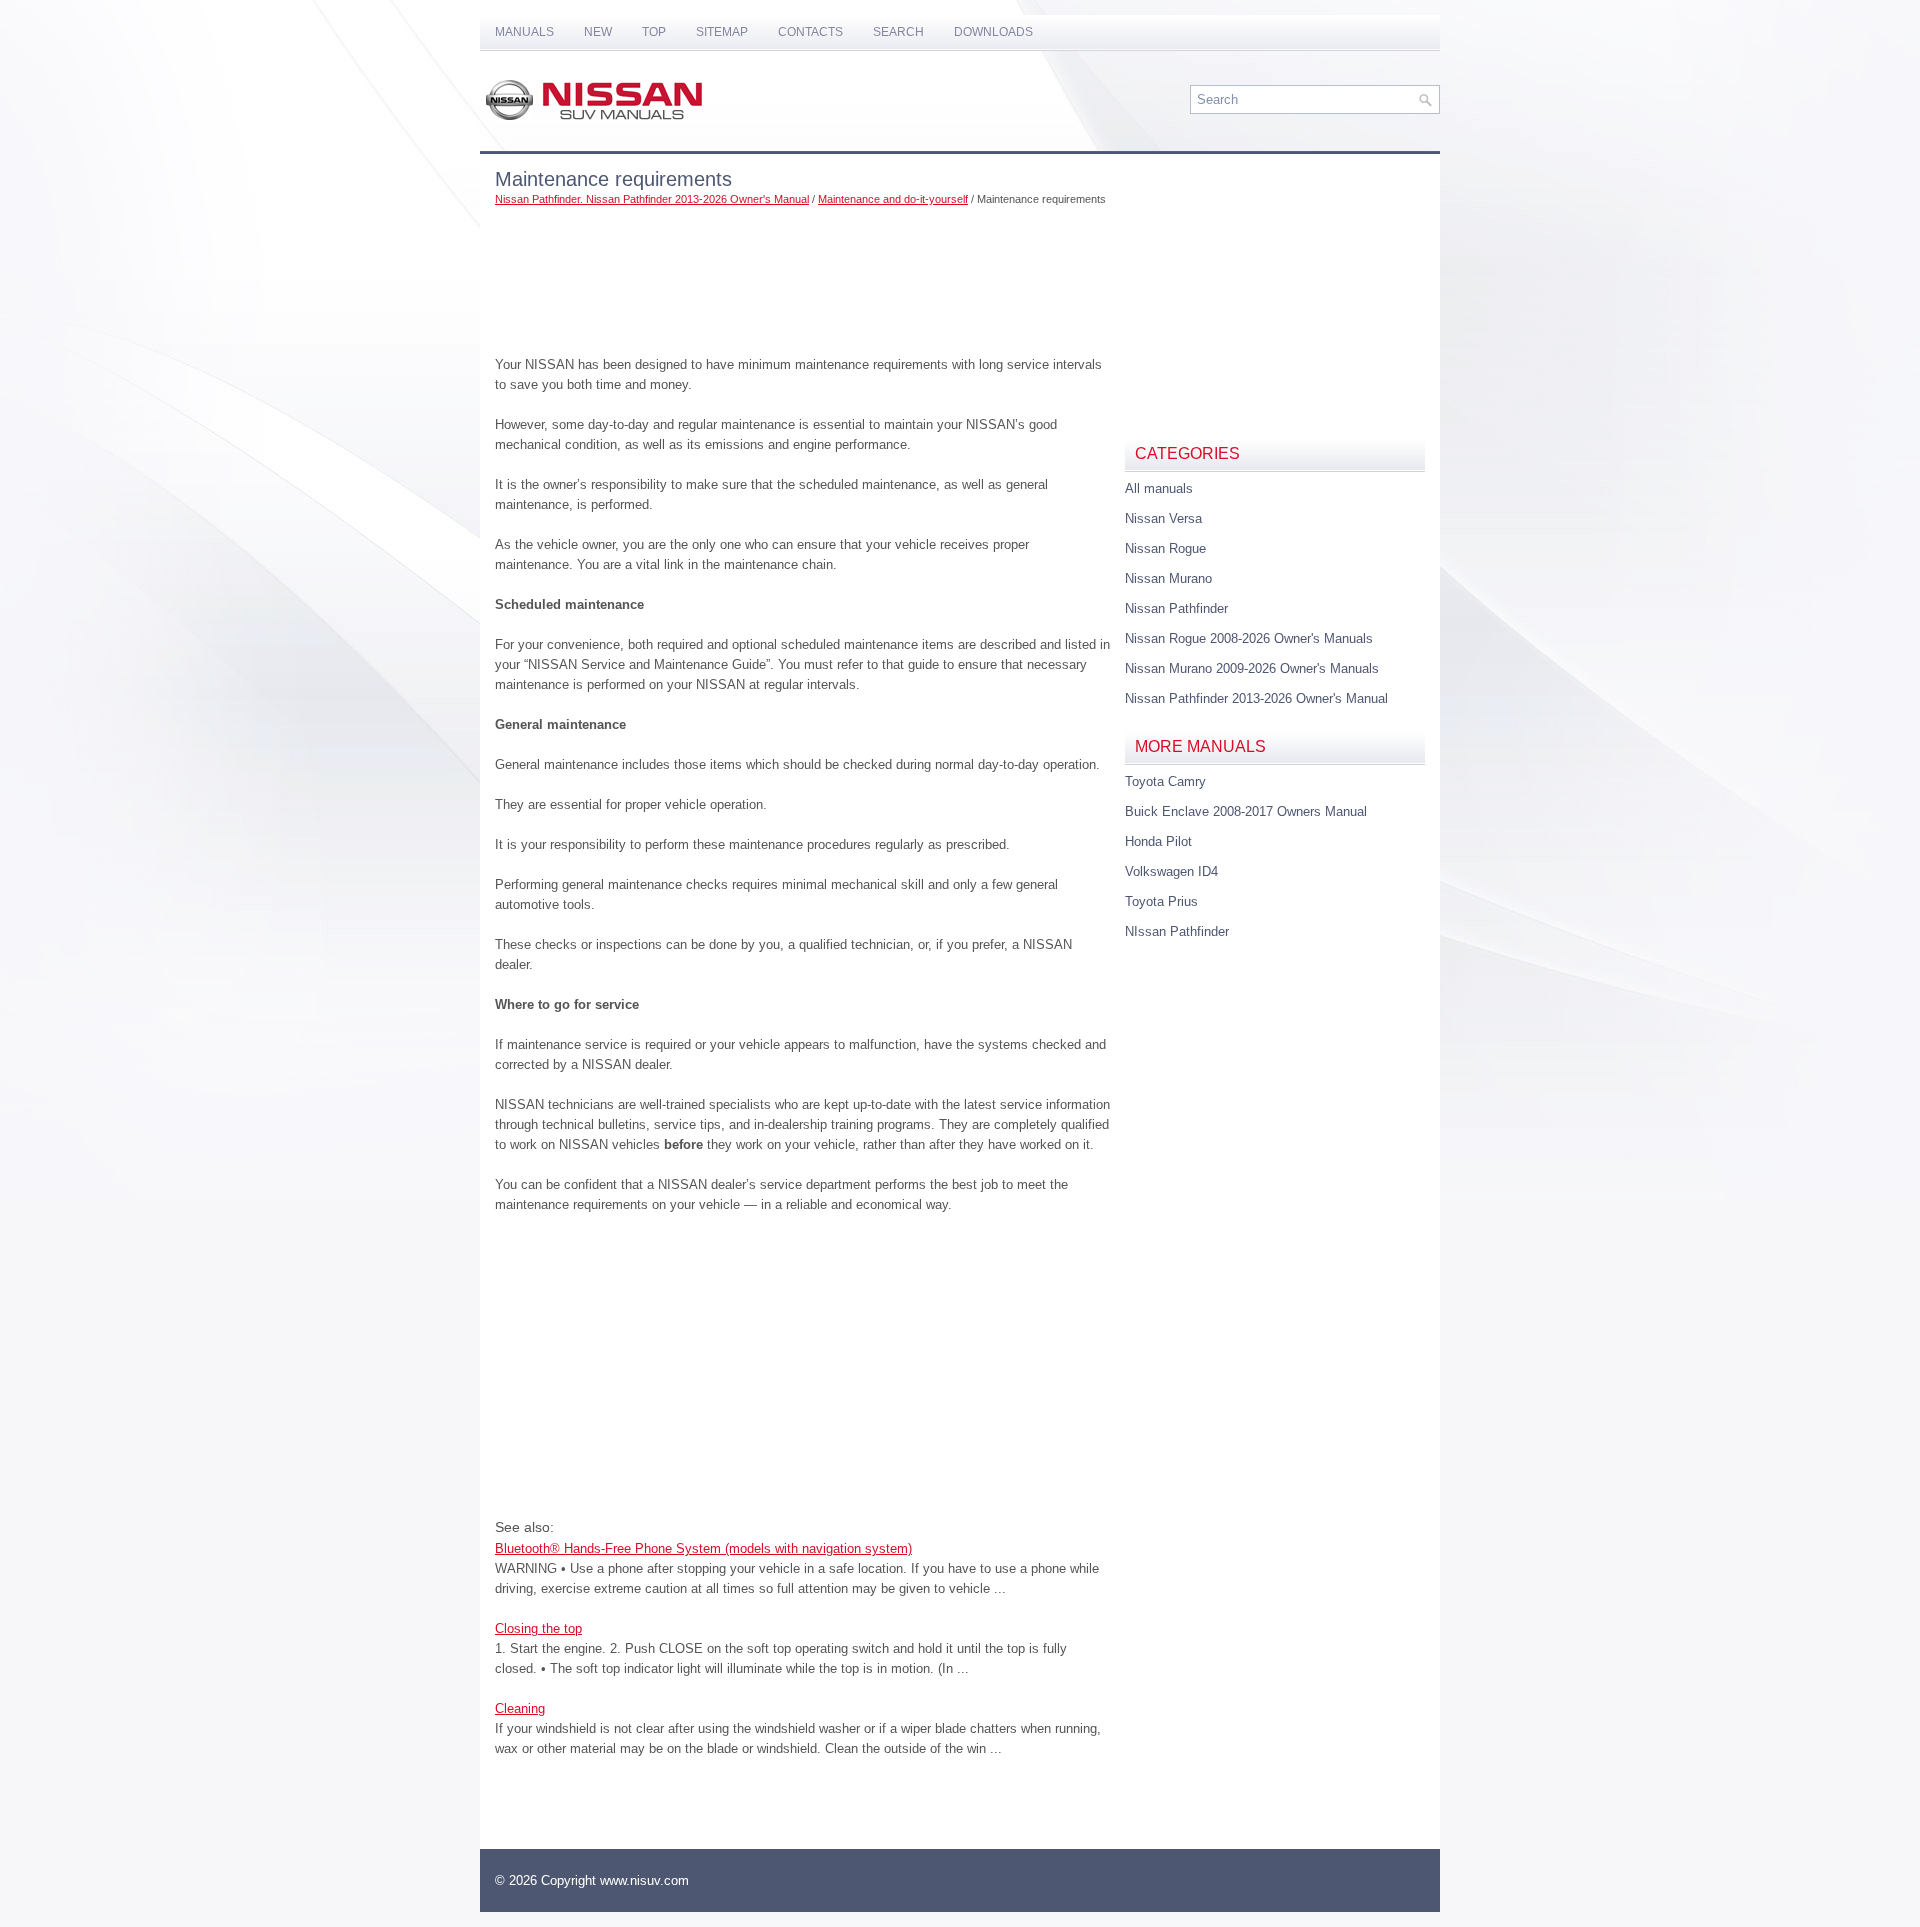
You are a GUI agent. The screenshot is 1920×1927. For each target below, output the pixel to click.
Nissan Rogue (1165, 548)
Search (898, 32)
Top (654, 32)
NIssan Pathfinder (1177, 931)
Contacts (810, 32)
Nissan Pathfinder (1176, 608)
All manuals (1159, 488)
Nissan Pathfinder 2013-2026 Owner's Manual (1256, 698)
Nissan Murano (1168, 578)
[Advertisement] (802, 275)
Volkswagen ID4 (1171, 871)
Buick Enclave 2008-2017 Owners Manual (1246, 811)
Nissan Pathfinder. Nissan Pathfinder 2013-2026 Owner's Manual (652, 199)
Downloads (993, 32)
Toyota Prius (1161, 901)
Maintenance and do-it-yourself (893, 199)
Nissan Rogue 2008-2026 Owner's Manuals (1249, 638)
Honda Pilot (1158, 841)
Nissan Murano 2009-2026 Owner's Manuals (1252, 668)
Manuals (524, 32)
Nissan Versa (1163, 518)
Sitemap (722, 32)
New (598, 32)
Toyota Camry (1165, 781)
